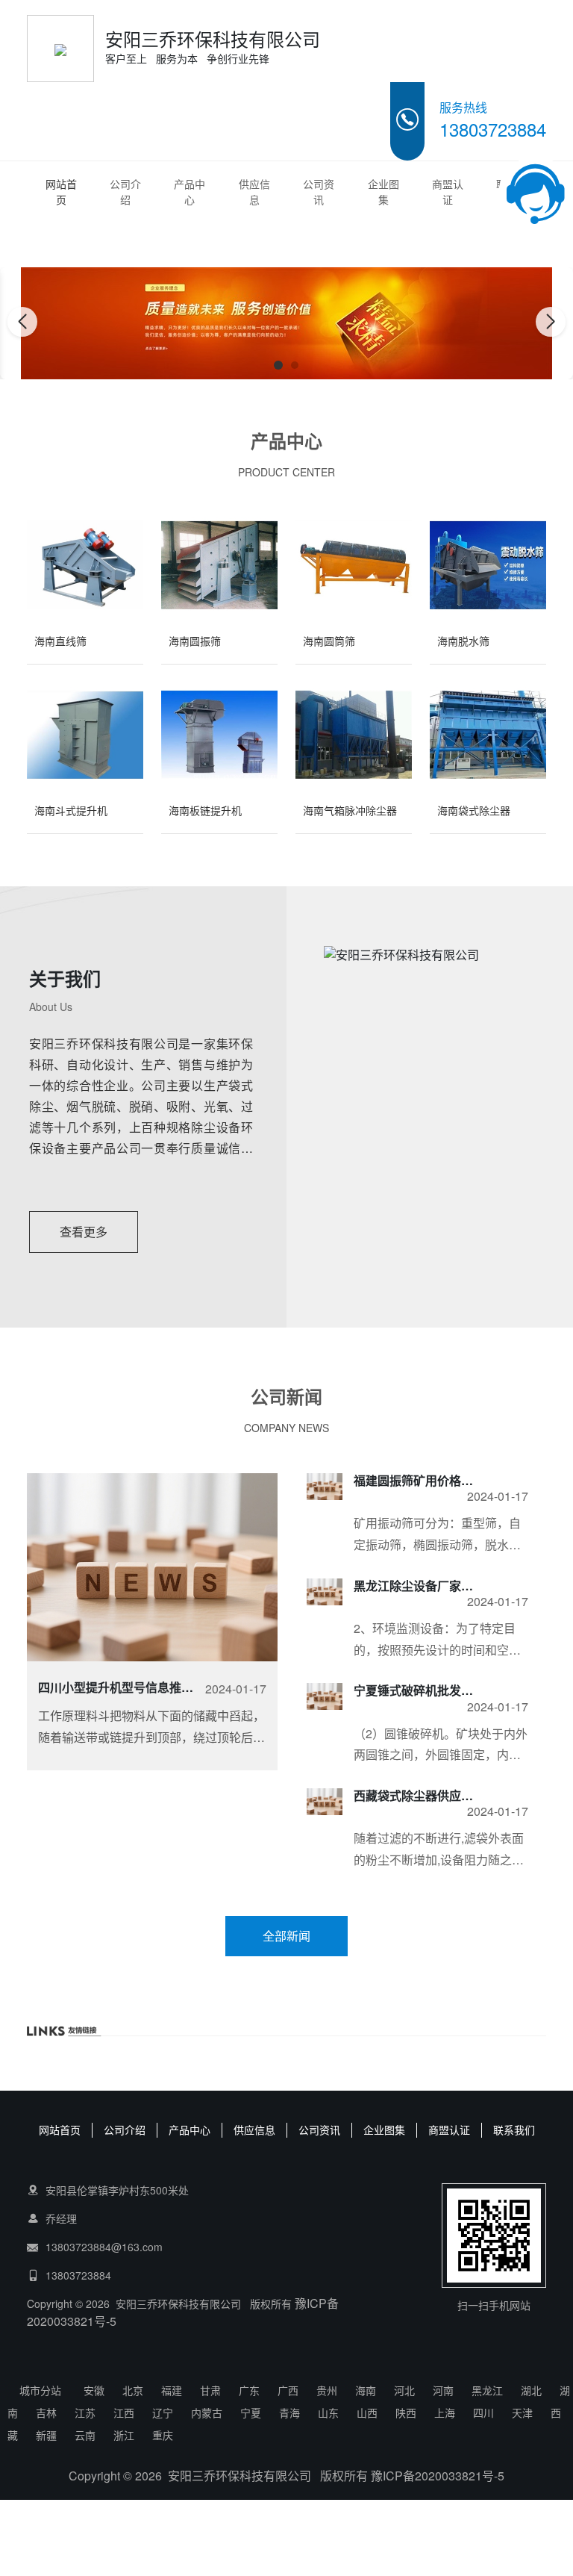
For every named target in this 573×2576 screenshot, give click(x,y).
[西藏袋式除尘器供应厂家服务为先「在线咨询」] (325, 1802)
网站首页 (61, 192)
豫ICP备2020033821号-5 (438, 2476)
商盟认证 (448, 192)
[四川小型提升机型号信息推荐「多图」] (152, 1567)
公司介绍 (125, 192)
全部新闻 (286, 1936)
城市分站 (40, 2390)
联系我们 (514, 2129)
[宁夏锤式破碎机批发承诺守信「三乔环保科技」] (325, 1696)
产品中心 (190, 192)
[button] (278, 365)
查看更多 (84, 1232)
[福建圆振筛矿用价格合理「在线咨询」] (325, 1487)
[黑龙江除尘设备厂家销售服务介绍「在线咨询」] (325, 1592)
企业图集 (383, 192)
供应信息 (254, 192)
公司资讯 (319, 192)
